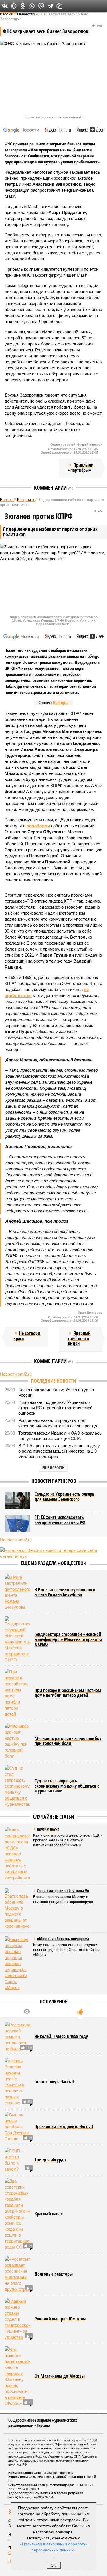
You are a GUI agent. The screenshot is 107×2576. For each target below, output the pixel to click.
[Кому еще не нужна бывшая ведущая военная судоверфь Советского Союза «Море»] (17, 1963)
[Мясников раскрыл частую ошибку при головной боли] (17, 1741)
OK (53, 2565)
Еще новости (53, 1468)
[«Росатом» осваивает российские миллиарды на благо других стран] (17, 2274)
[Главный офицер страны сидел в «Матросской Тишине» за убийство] (17, 2319)
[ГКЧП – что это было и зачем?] (17, 2160)
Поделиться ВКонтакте (5, 6)
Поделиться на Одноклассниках (23, 6)
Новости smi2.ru (16, 1374)
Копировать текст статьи (59, 6)
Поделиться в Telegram (50, 6)
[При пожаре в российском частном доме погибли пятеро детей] (17, 1693)
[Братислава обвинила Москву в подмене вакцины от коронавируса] (17, 1909)
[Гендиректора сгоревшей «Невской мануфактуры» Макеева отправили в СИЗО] (17, 1640)
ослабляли (38, 826)
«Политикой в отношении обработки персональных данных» (54, 2547)
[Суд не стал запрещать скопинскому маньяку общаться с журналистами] (17, 1786)
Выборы (61, 703)
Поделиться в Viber (41, 6)
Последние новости (53, 1381)
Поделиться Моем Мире (14, 6)
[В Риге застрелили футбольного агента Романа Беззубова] (17, 1592)
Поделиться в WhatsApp (32, 6)
